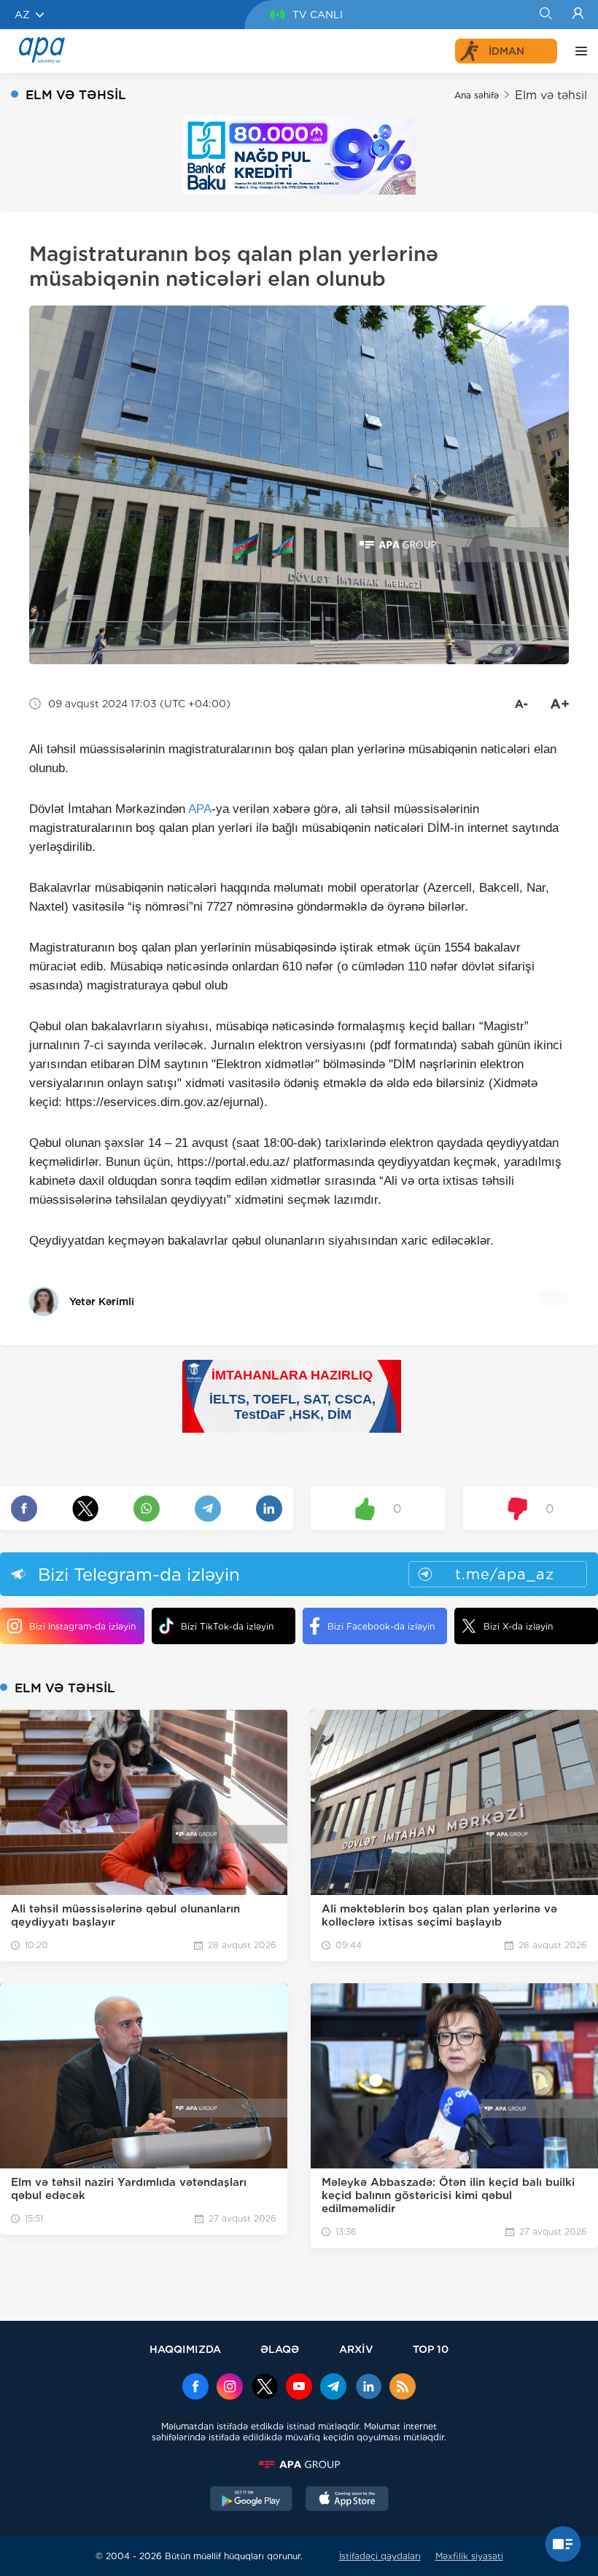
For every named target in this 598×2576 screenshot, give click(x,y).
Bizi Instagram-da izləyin (82, 1626)
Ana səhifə (477, 95)
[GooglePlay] (252, 2500)
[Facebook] (195, 2388)
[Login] (578, 15)
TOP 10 (431, 2349)
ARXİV (356, 2349)
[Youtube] (299, 2388)
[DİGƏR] (578, 51)
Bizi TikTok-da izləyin (227, 1626)
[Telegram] (333, 2388)
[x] (265, 2388)
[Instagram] (230, 2388)
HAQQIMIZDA (185, 2349)
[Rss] (403, 2388)
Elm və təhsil (551, 95)
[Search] (545, 15)
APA (200, 809)
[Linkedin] (368, 2388)
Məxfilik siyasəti (469, 2556)
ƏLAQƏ (280, 2349)
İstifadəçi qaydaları (380, 2556)
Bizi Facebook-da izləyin (381, 1626)
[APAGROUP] (299, 2464)
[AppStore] (347, 2500)
